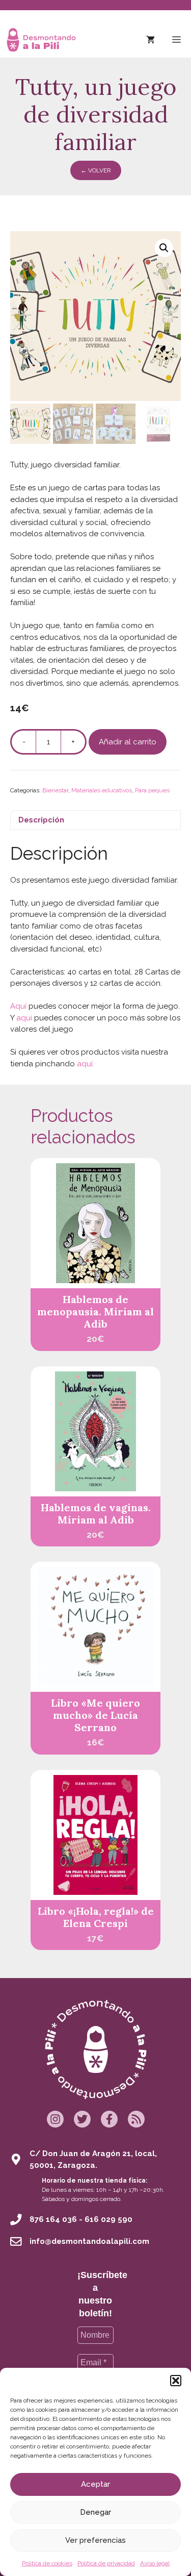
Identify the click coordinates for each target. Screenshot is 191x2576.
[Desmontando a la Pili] (41, 40)
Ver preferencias (95, 2540)
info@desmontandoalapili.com (89, 2241)
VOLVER (96, 170)
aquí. (85, 1064)
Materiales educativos (102, 790)
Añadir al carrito (128, 742)
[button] (176, 2381)
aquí (24, 1018)
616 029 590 (108, 2219)
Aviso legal (155, 2563)
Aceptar (95, 2484)
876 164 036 (53, 2219)
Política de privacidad (106, 2563)
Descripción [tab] (41, 820)
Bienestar (55, 790)
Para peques (152, 790)
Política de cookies (47, 2563)
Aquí (18, 1006)
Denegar (95, 2512)
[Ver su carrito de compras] (151, 40)
